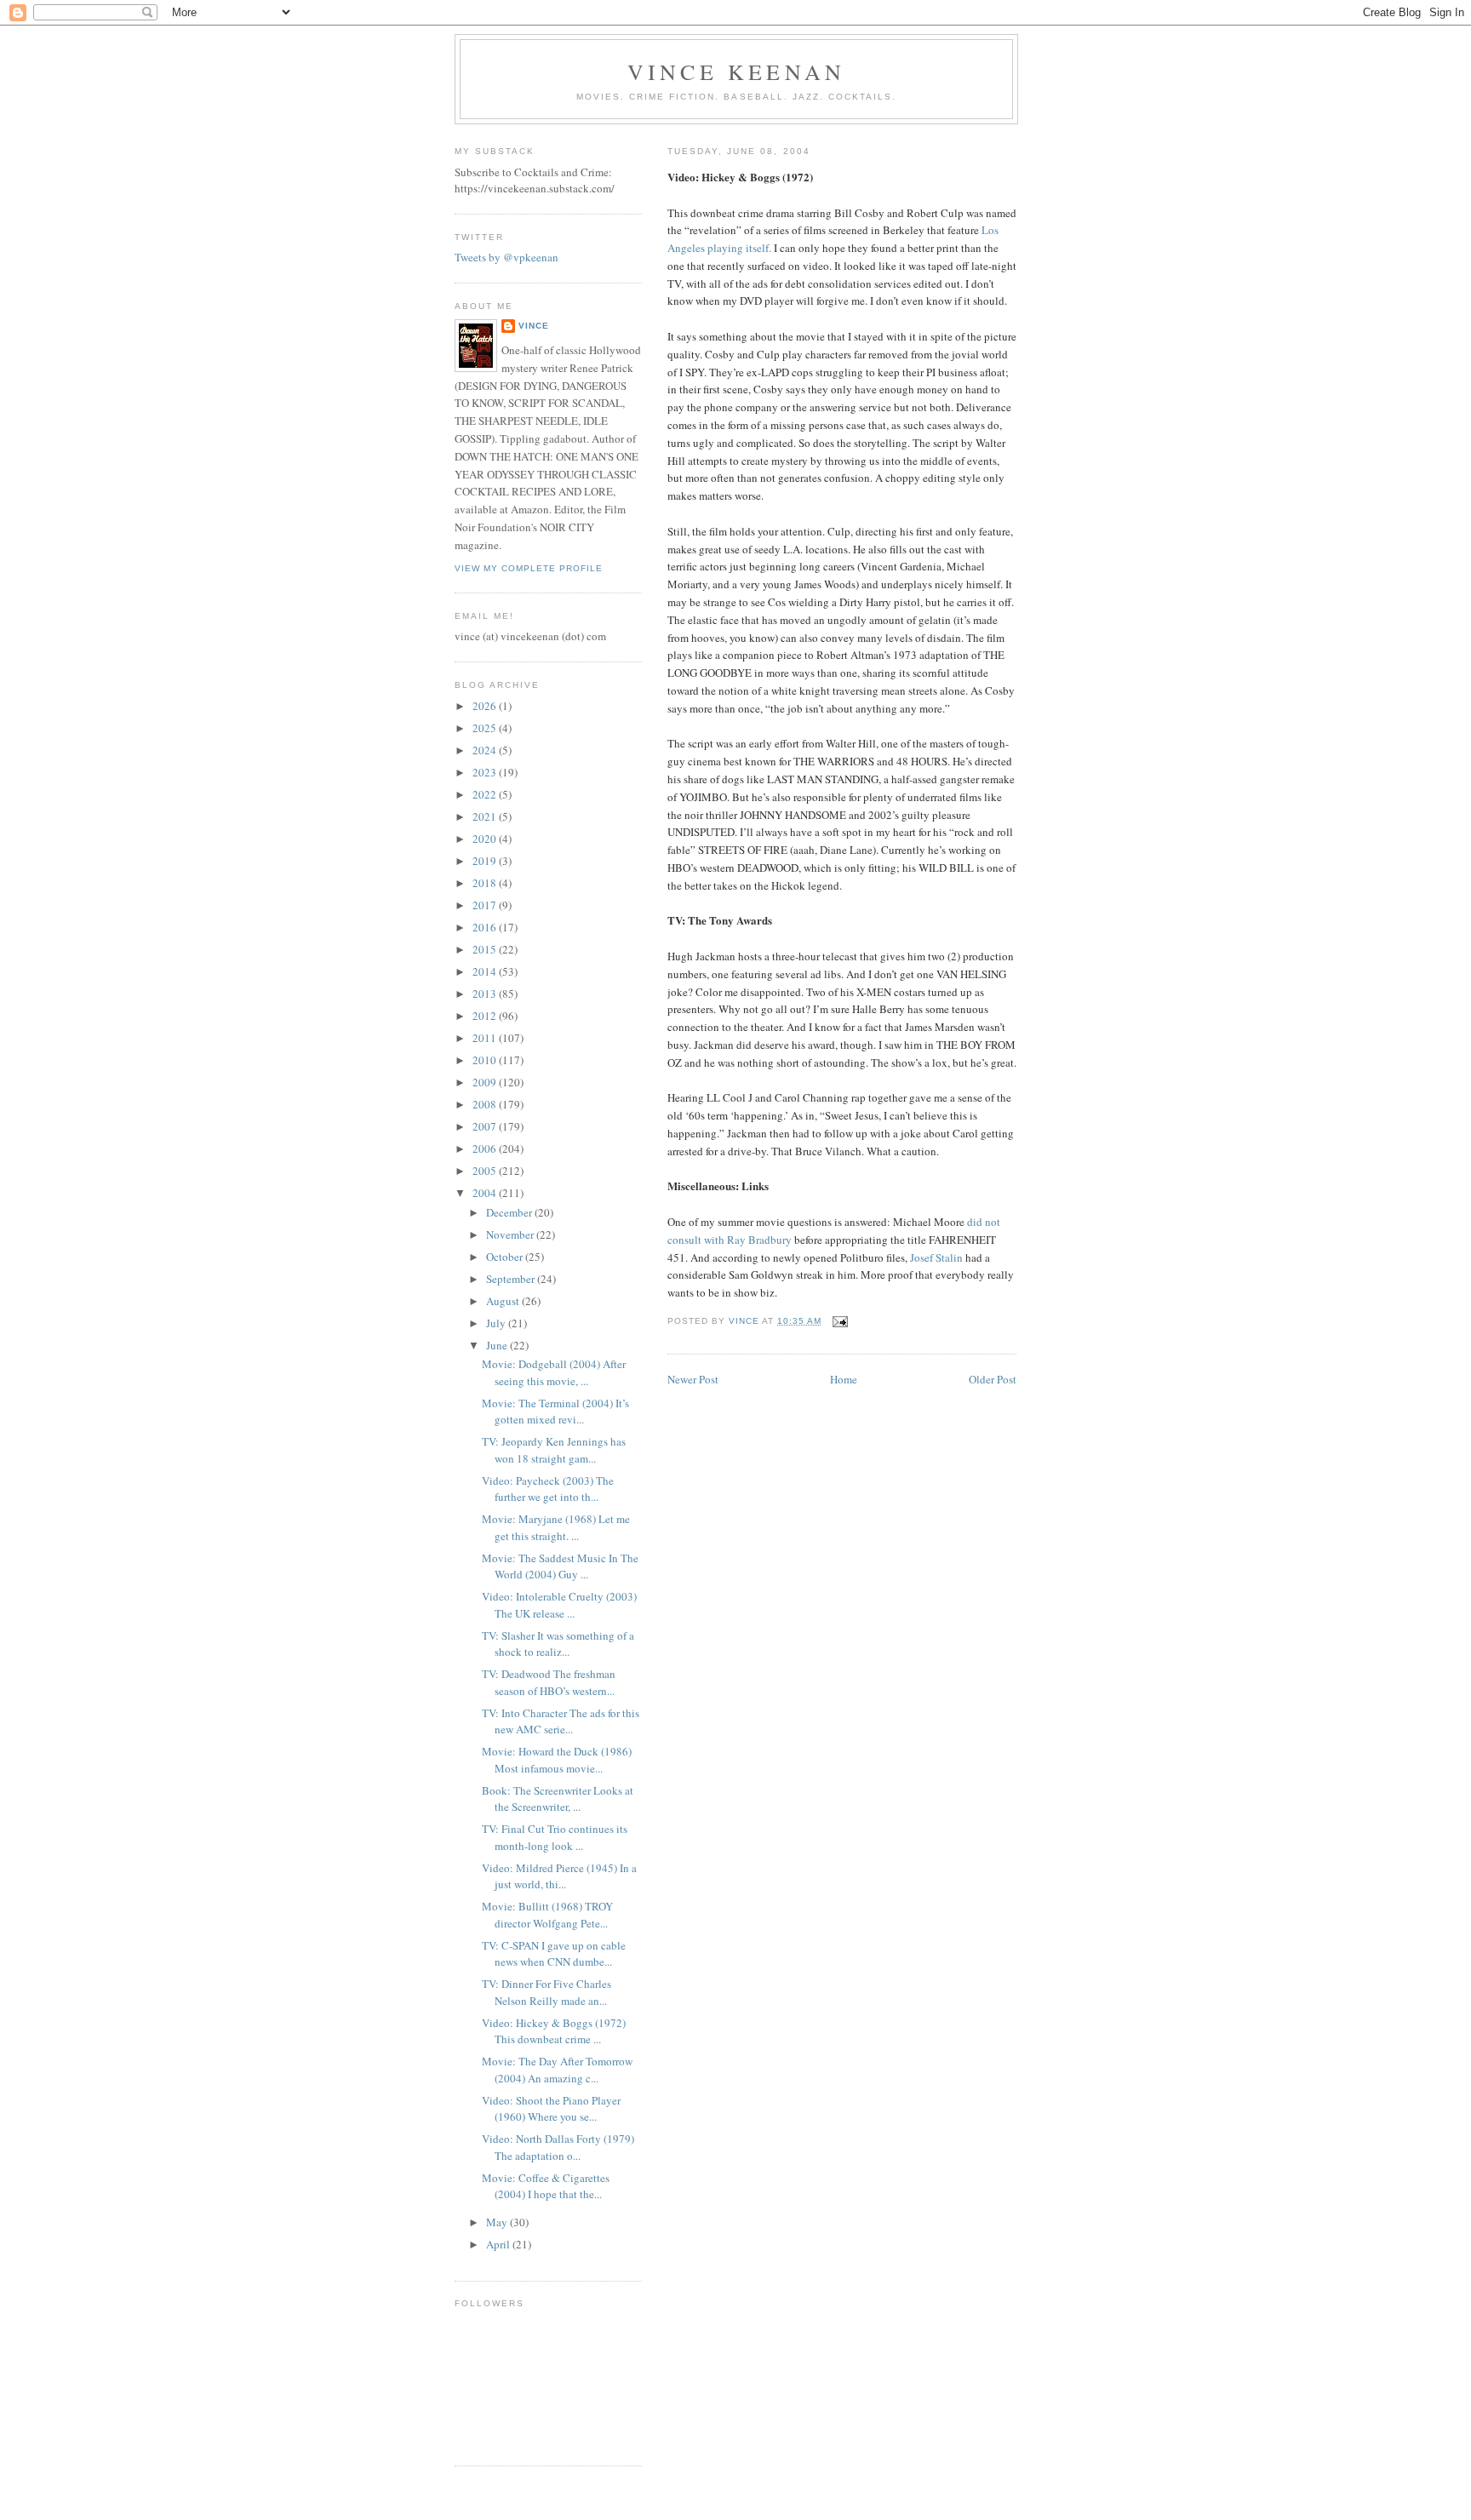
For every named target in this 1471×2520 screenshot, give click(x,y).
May (498, 2222)
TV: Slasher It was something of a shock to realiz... (558, 1644)
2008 (486, 1104)
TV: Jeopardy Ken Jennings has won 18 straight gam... (554, 1450)
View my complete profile (529, 568)
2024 (486, 750)
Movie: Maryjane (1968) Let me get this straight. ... (556, 1527)
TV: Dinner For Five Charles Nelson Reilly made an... (547, 1992)
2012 (486, 1016)
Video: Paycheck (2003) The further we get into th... (548, 1489)
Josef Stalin (936, 1257)
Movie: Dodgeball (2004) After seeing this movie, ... (554, 1372)
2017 (486, 905)
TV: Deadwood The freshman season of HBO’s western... (549, 1682)
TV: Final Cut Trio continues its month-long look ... (555, 1837)
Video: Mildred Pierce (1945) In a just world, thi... (559, 1876)
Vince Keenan (736, 72)
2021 (486, 816)
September (512, 1279)
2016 (486, 927)
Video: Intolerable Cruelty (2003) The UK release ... (559, 1605)
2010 (486, 1060)
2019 (486, 861)
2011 (486, 1038)
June (498, 1345)
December (510, 1212)
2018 (486, 883)
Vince (534, 326)
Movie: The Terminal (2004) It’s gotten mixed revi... (555, 1412)
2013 (486, 994)
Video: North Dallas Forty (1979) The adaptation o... (558, 2147)
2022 (486, 794)
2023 (486, 772)
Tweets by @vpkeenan (507, 257)
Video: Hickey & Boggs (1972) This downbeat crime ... (554, 2031)
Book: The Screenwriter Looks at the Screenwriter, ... (558, 1799)
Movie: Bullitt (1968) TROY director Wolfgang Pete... (547, 1915)
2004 (486, 1193)
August (504, 1301)
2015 (486, 949)
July (497, 1323)
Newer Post (693, 1379)
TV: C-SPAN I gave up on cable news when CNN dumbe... (554, 1954)
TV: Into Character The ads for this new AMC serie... (561, 1721)
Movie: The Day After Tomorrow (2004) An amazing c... (557, 2070)
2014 (486, 971)
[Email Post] (840, 1321)
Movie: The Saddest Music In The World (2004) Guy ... (560, 1566)
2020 (486, 839)
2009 (486, 1082)
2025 (486, 728)
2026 (486, 706)
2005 (486, 1171)
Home (844, 1379)
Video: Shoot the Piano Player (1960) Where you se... (551, 2109)
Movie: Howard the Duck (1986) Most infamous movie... (557, 1760)
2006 (486, 1148)
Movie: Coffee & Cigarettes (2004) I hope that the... (546, 2186)
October (506, 1257)
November (511, 1234)
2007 (486, 1126)
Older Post (993, 1379)
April (499, 2244)
